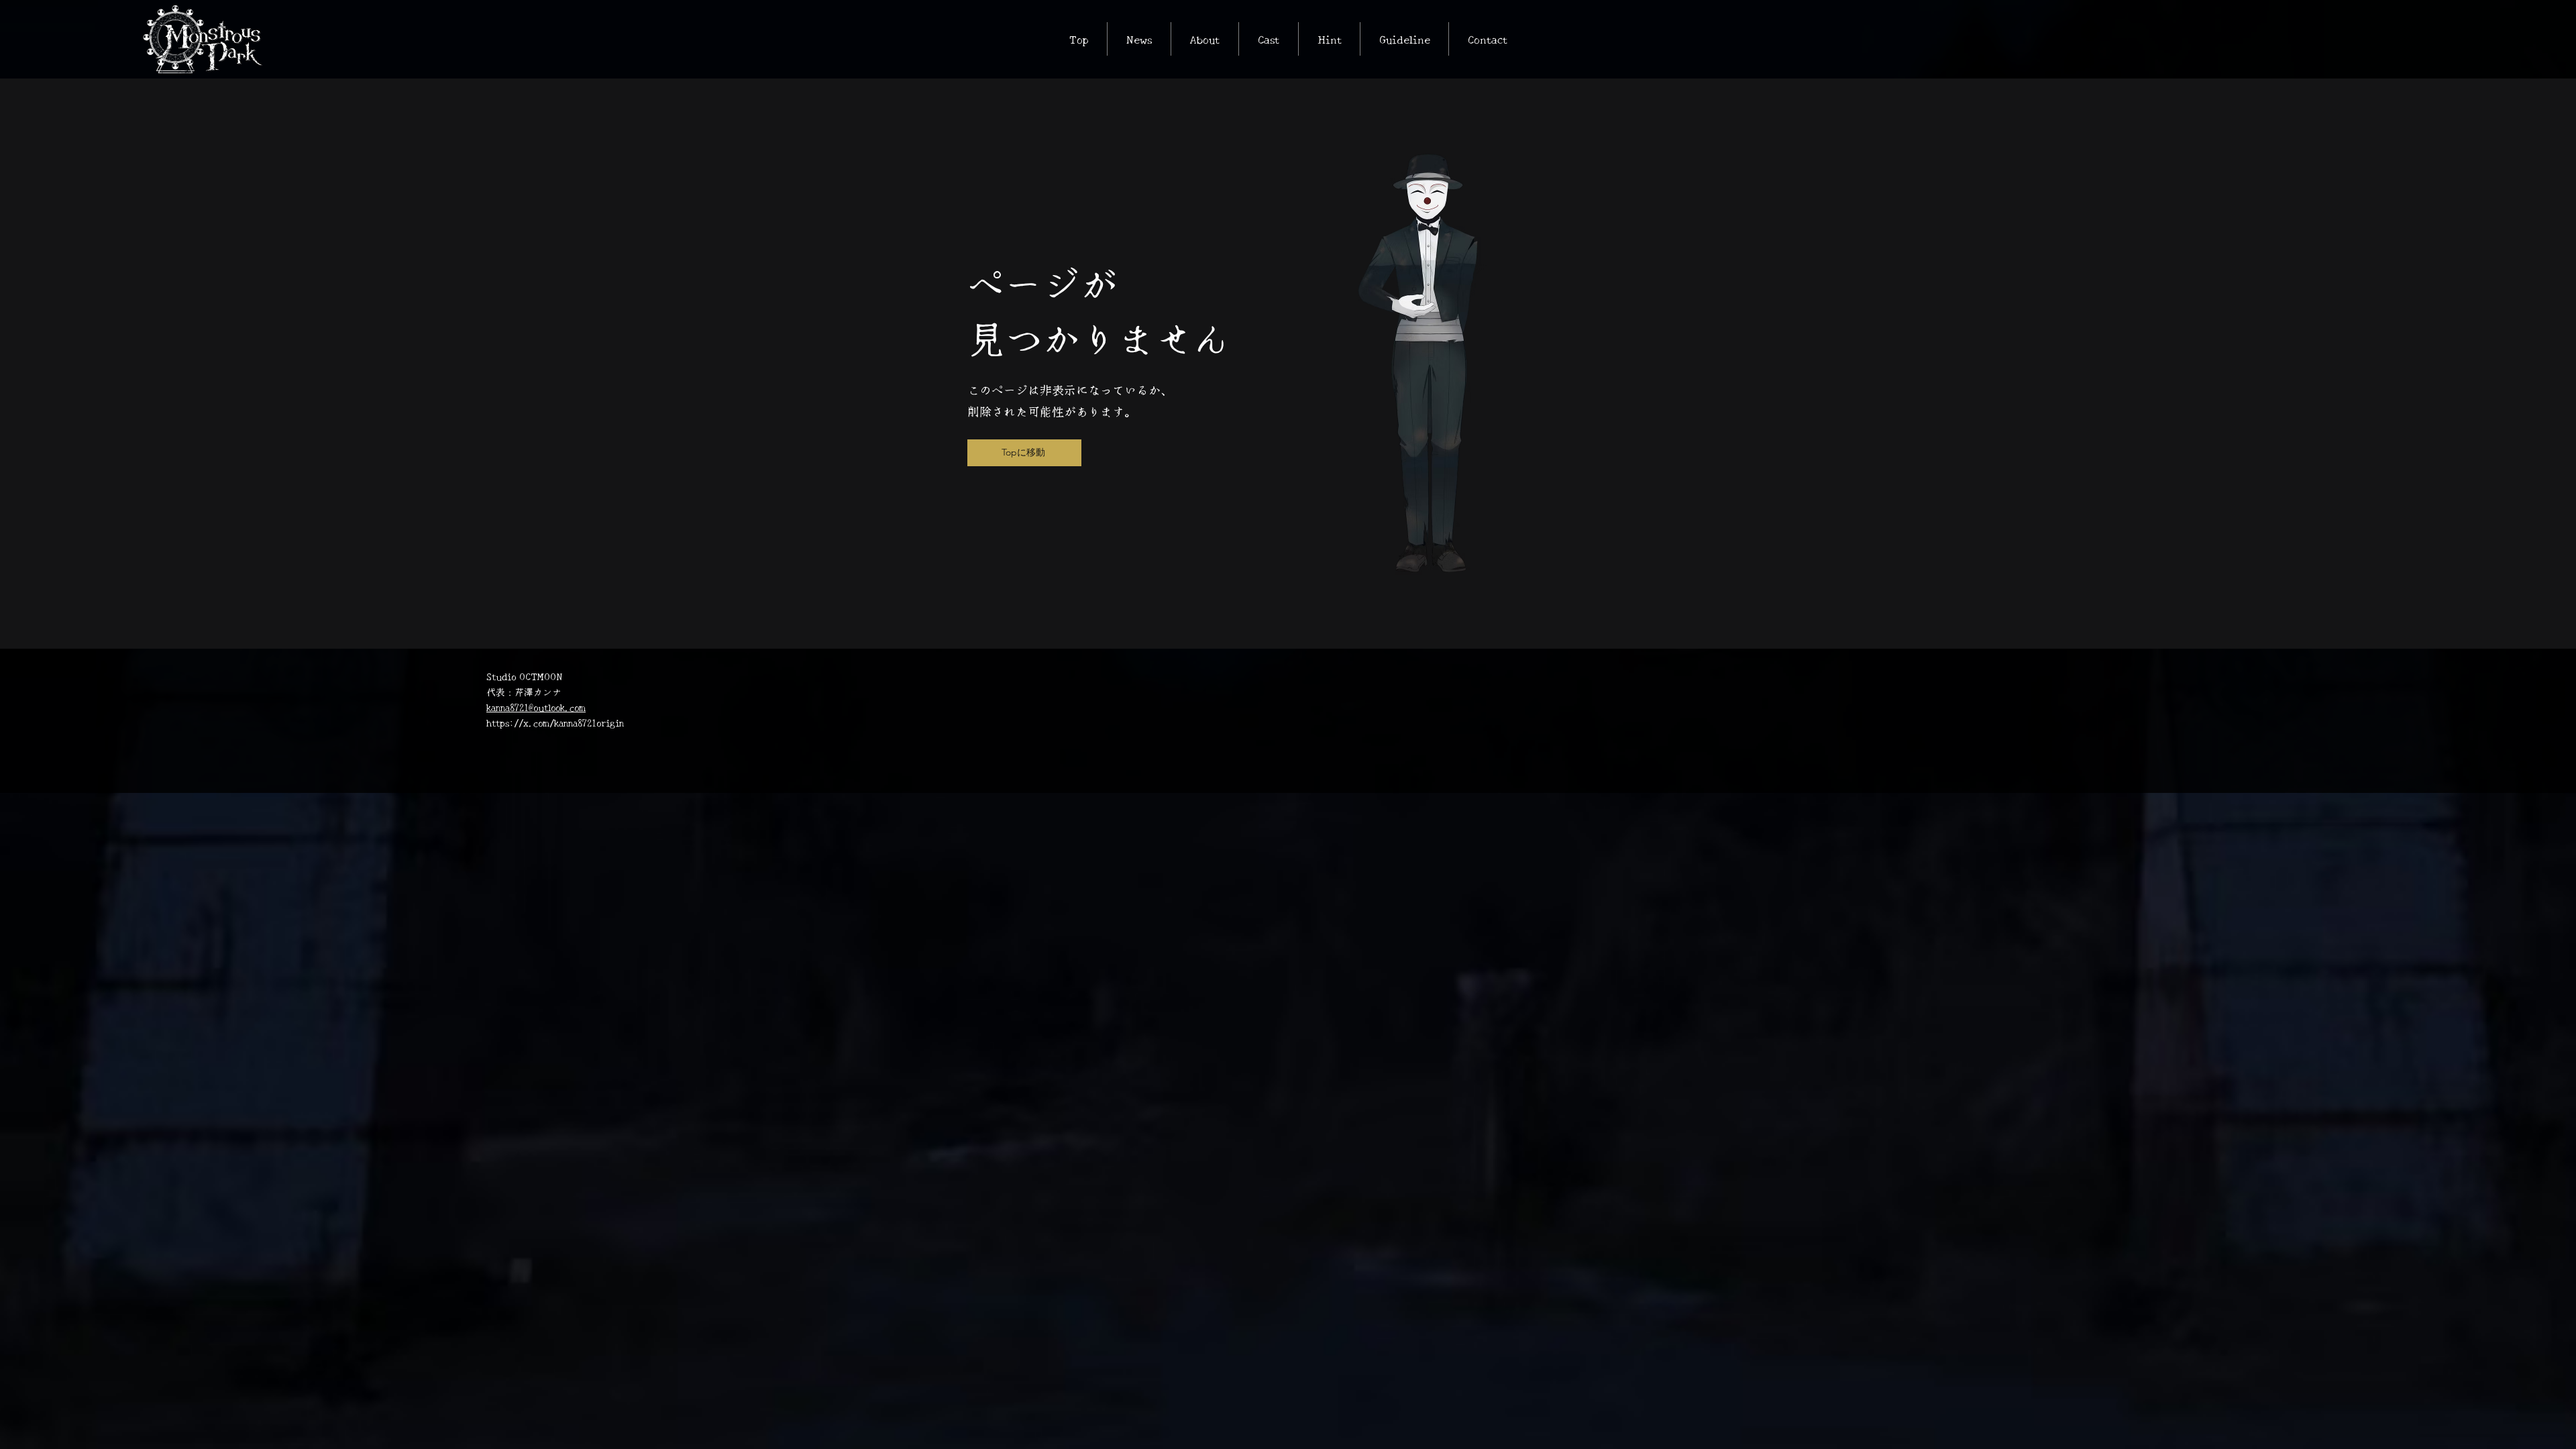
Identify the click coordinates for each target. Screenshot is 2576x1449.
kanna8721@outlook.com (536, 707)
